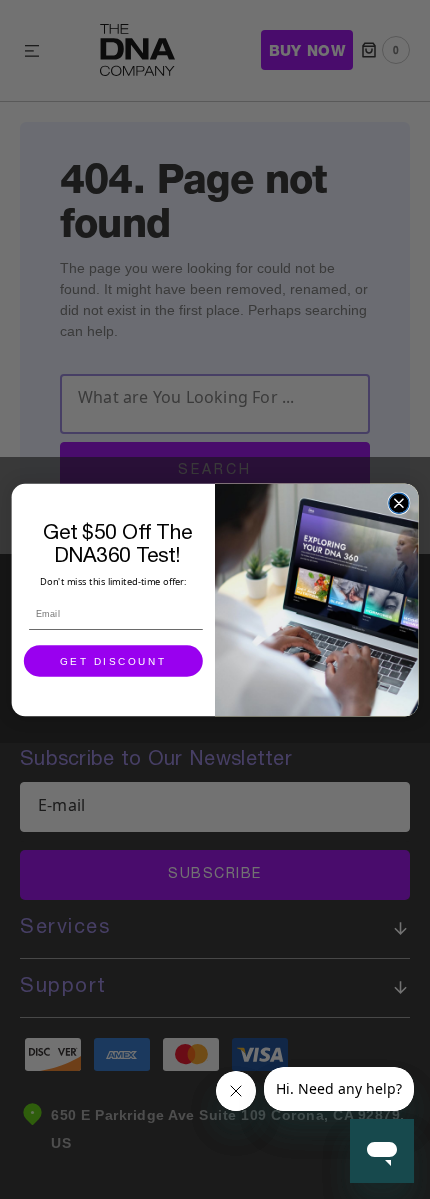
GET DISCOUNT (113, 661)
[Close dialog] (399, 503)
